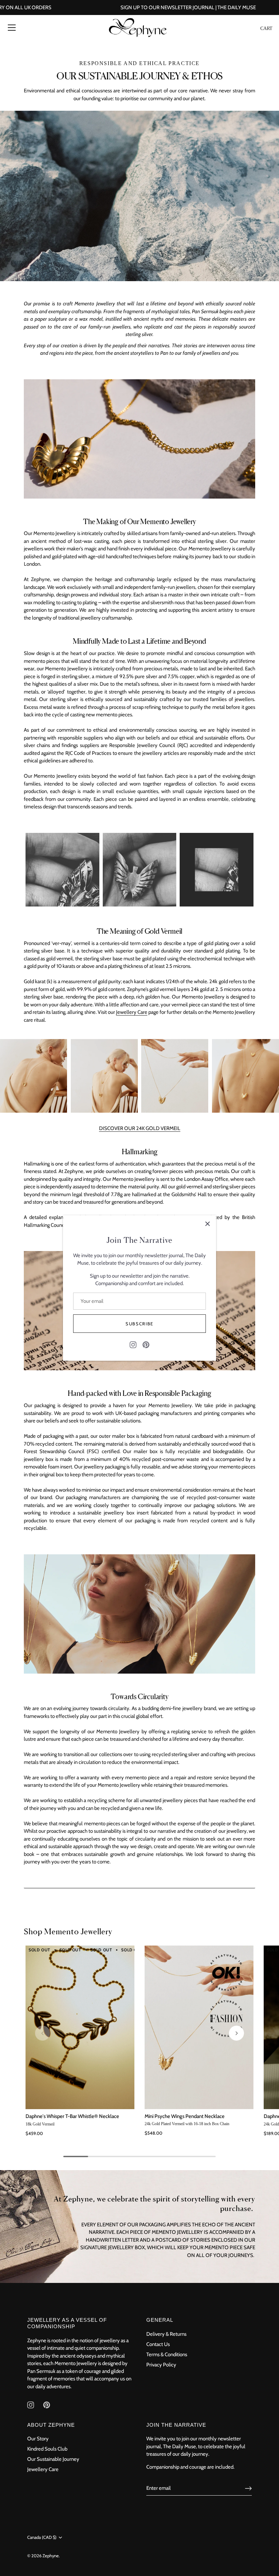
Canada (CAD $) (42, 2537)
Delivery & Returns (166, 2334)
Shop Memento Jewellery (68, 1931)
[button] (43, 2033)
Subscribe (139, 1324)
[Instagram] (133, 1344)
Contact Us (158, 2344)
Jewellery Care (132, 1012)
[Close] (208, 1224)
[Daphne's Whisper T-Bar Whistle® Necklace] (80, 2027)
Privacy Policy (161, 2365)
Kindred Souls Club (47, 2449)
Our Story (38, 2439)
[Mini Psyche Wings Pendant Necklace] (199, 2027)
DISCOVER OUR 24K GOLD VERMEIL (140, 1128)
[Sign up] (248, 2488)
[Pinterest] (146, 1344)
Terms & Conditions (167, 2354)
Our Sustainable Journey (53, 2459)
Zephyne (51, 2556)
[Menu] (12, 28)
